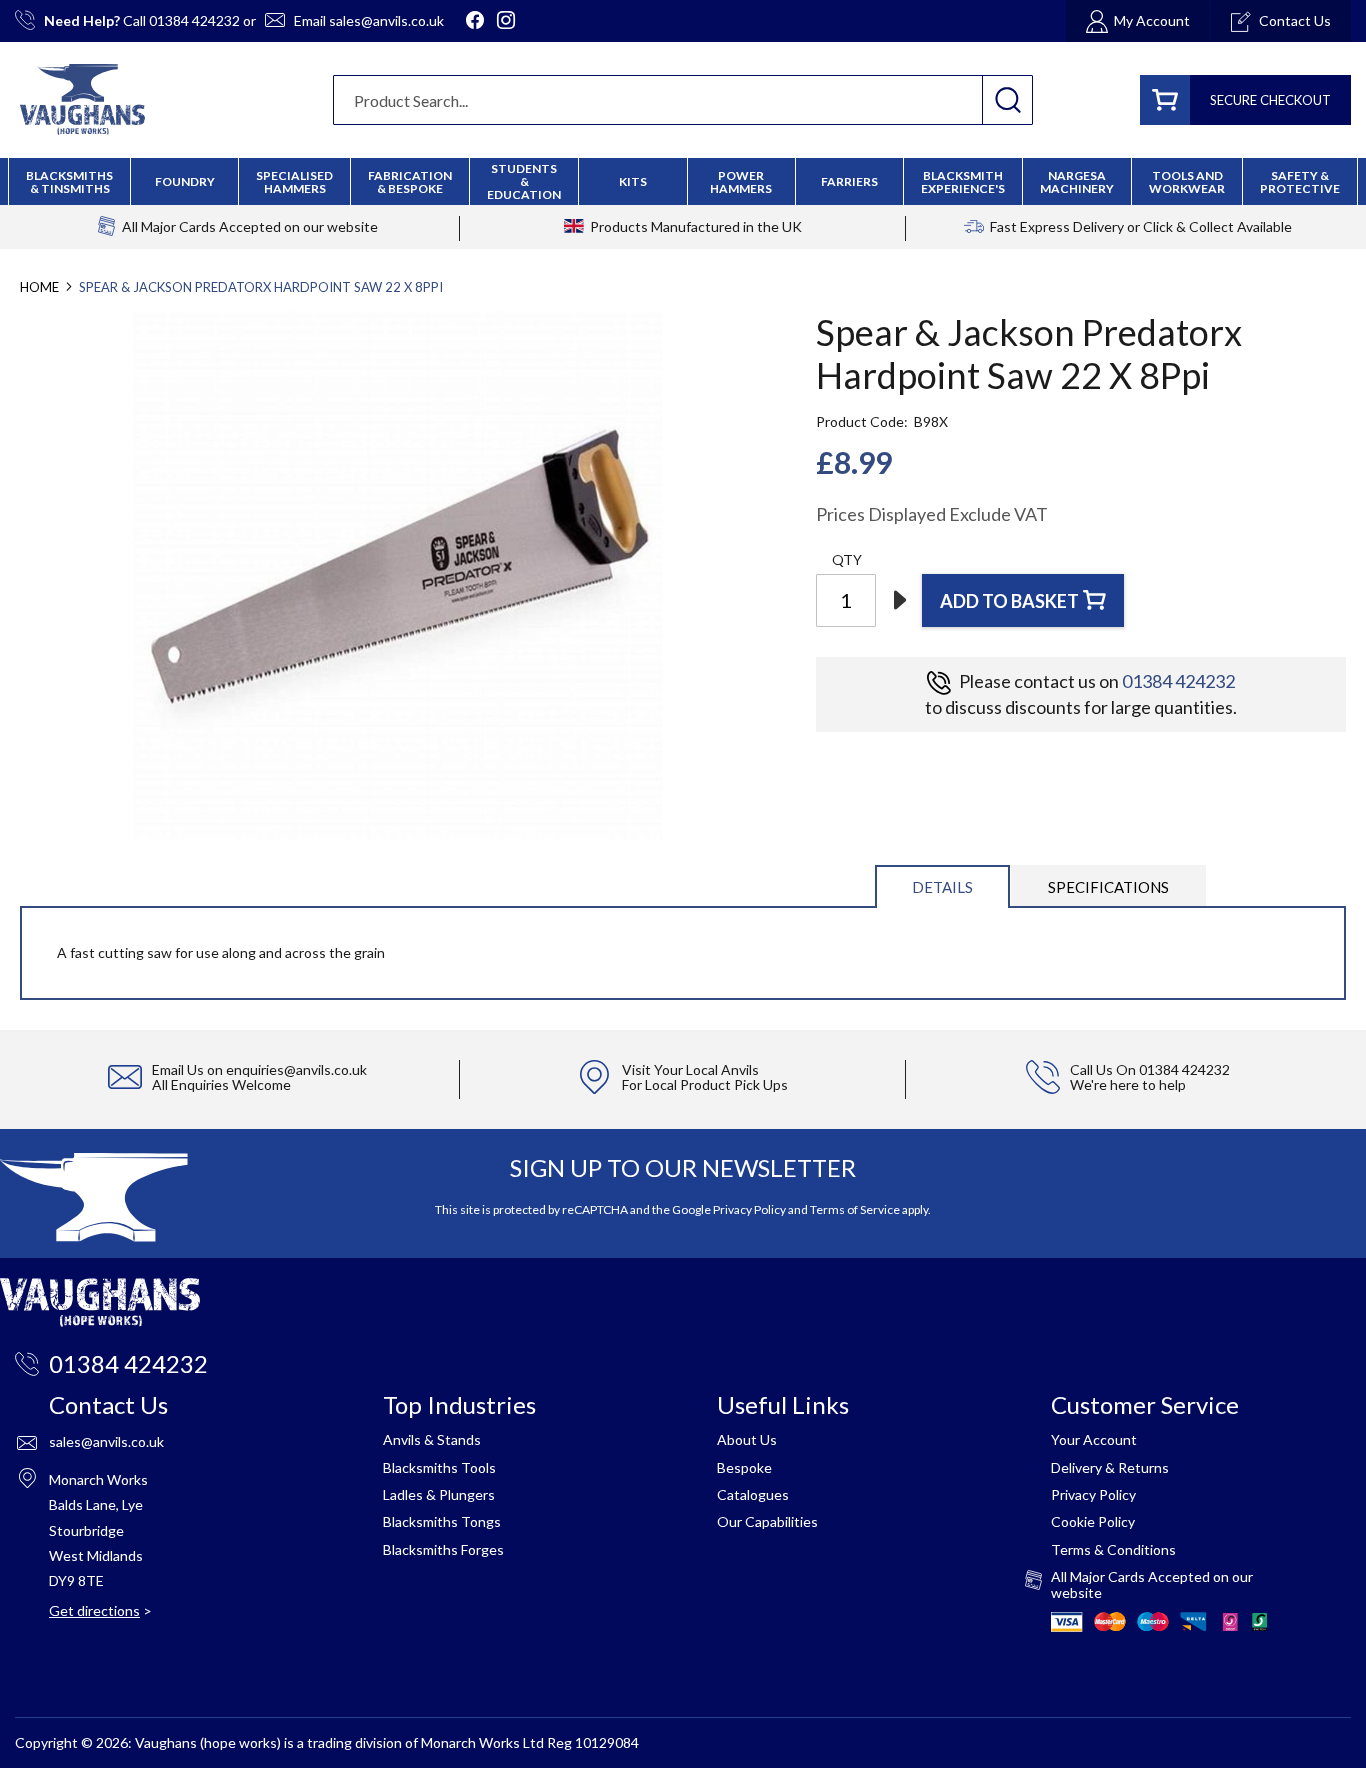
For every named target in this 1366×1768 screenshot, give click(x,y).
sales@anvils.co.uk (386, 20)
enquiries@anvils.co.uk (296, 1069)
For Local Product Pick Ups (705, 1084)
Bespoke (744, 1467)
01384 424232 (194, 20)
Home (39, 287)
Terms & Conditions (1113, 1549)
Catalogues (753, 1494)
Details (942, 887)
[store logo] (82, 99)
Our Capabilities (767, 1521)
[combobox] (683, 100)
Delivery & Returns (1110, 1467)
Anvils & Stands (432, 1439)
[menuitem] (410, 182)
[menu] (683, 181)
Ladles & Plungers (439, 1494)
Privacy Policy (749, 1209)
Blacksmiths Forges (443, 1549)
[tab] (942, 885)
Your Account (1094, 1439)
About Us (747, 1439)
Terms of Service (855, 1209)
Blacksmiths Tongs (442, 1521)
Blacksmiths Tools (439, 1467)
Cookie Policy (1093, 1521)
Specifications (1108, 887)
